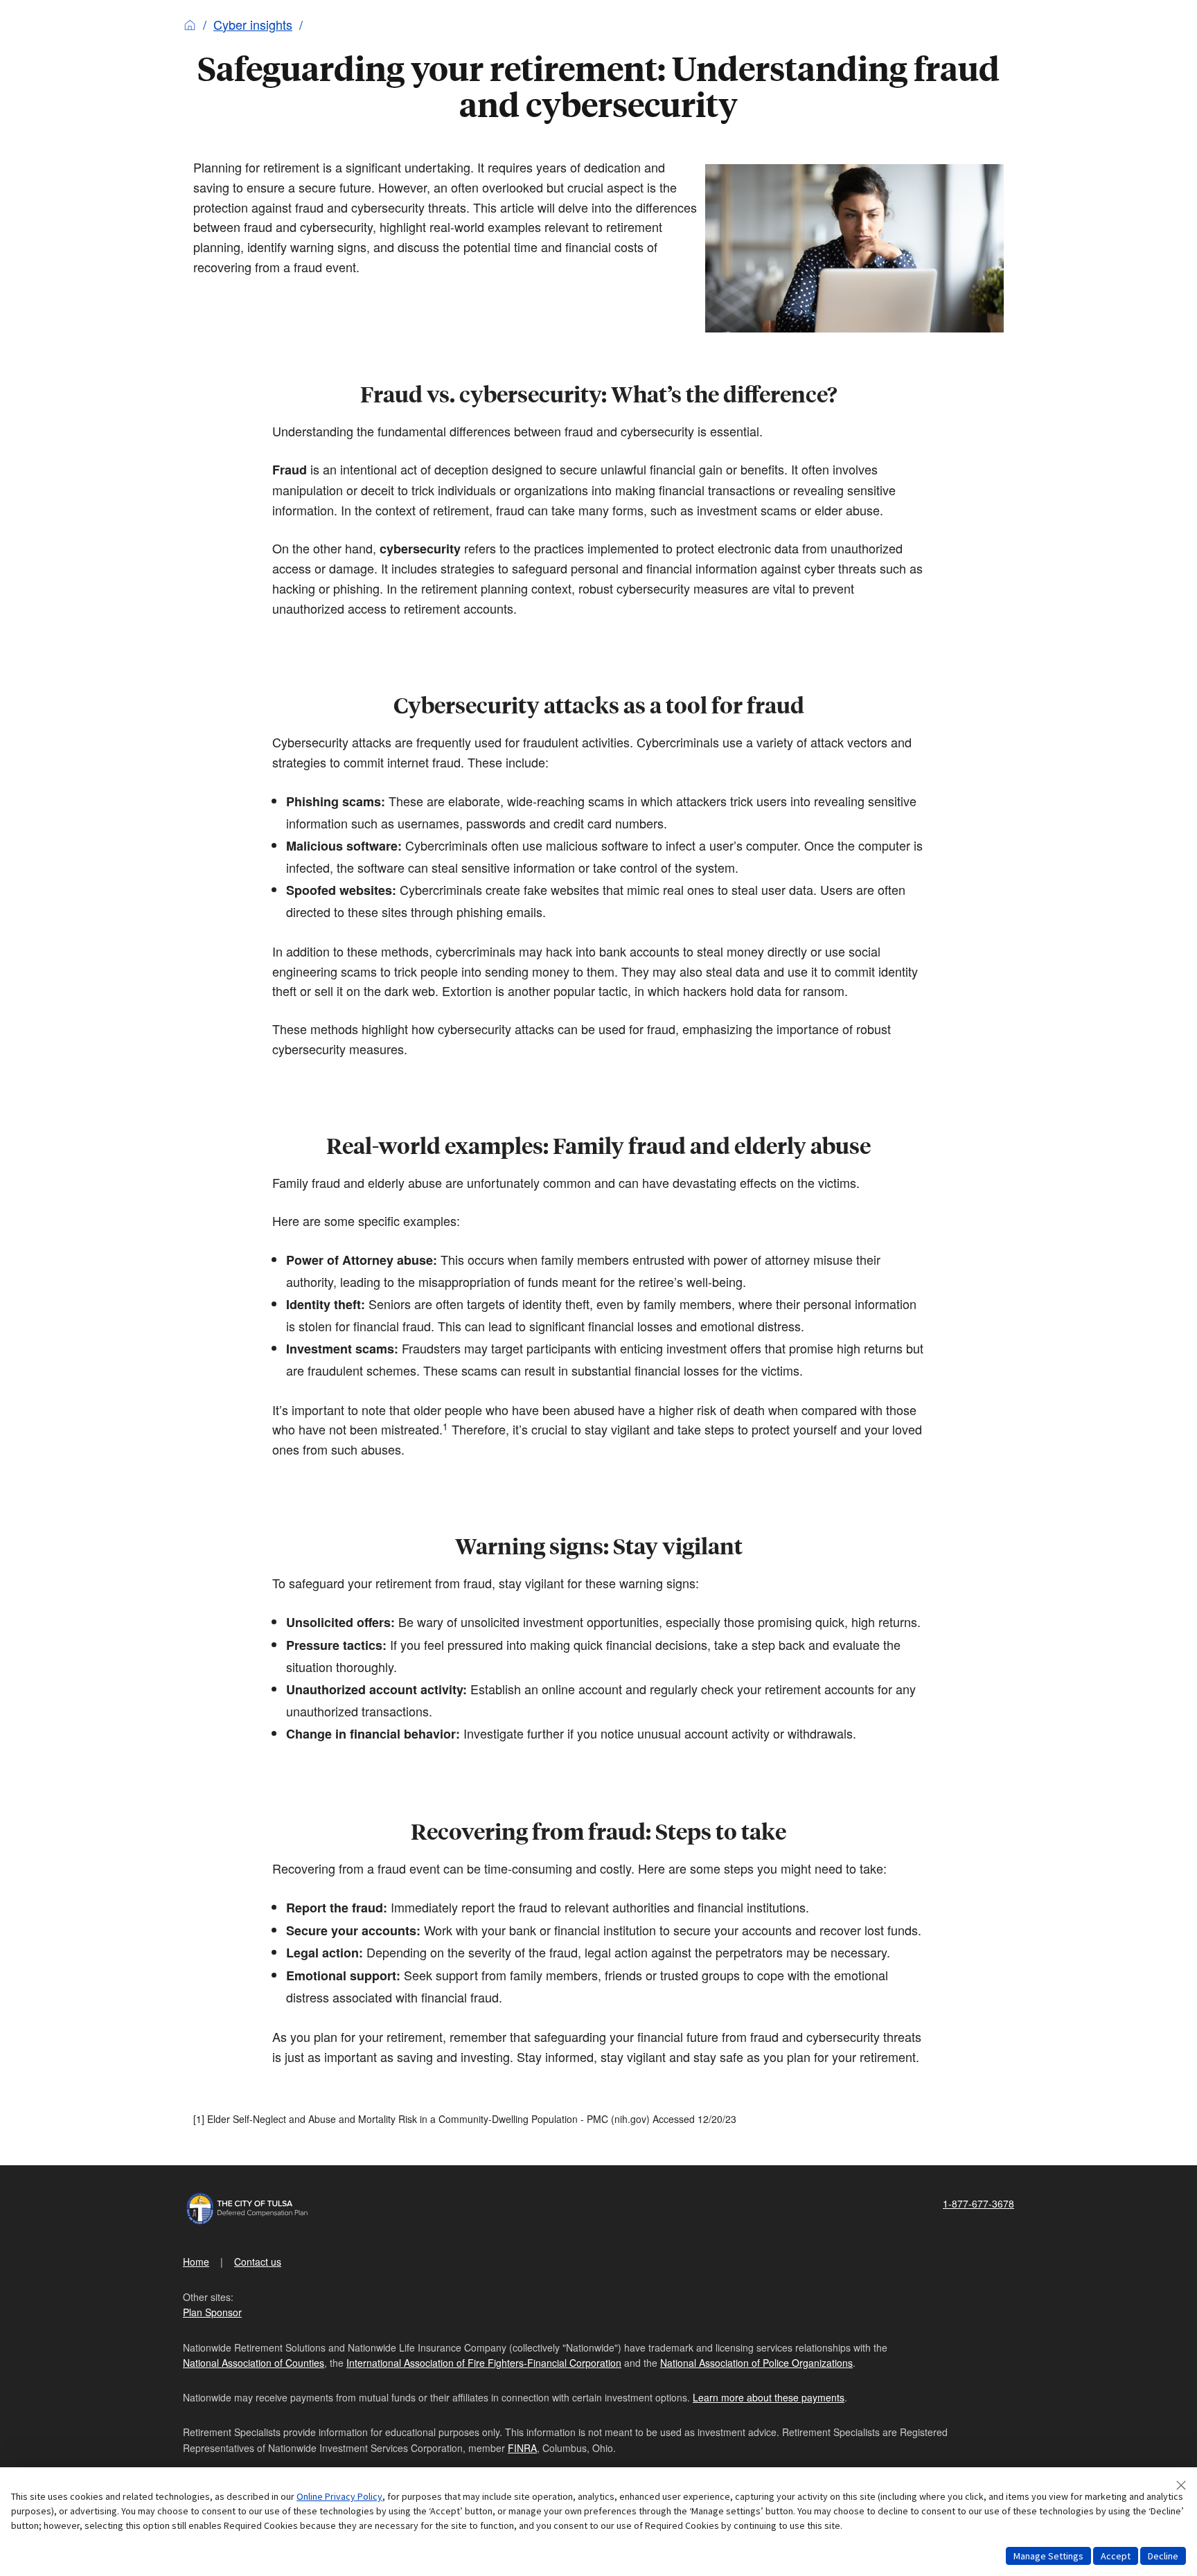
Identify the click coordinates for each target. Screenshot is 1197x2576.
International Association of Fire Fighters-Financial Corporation (484, 2363)
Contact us (258, 2262)
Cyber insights (253, 24)
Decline (1163, 2556)
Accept (1116, 2556)
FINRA (522, 2448)
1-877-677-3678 (978, 2203)
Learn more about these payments (769, 2397)
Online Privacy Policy (339, 2496)
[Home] (190, 24)
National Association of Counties (254, 2363)
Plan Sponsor (212, 2312)
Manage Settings (1048, 2556)
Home (196, 2262)
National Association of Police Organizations (756, 2363)
